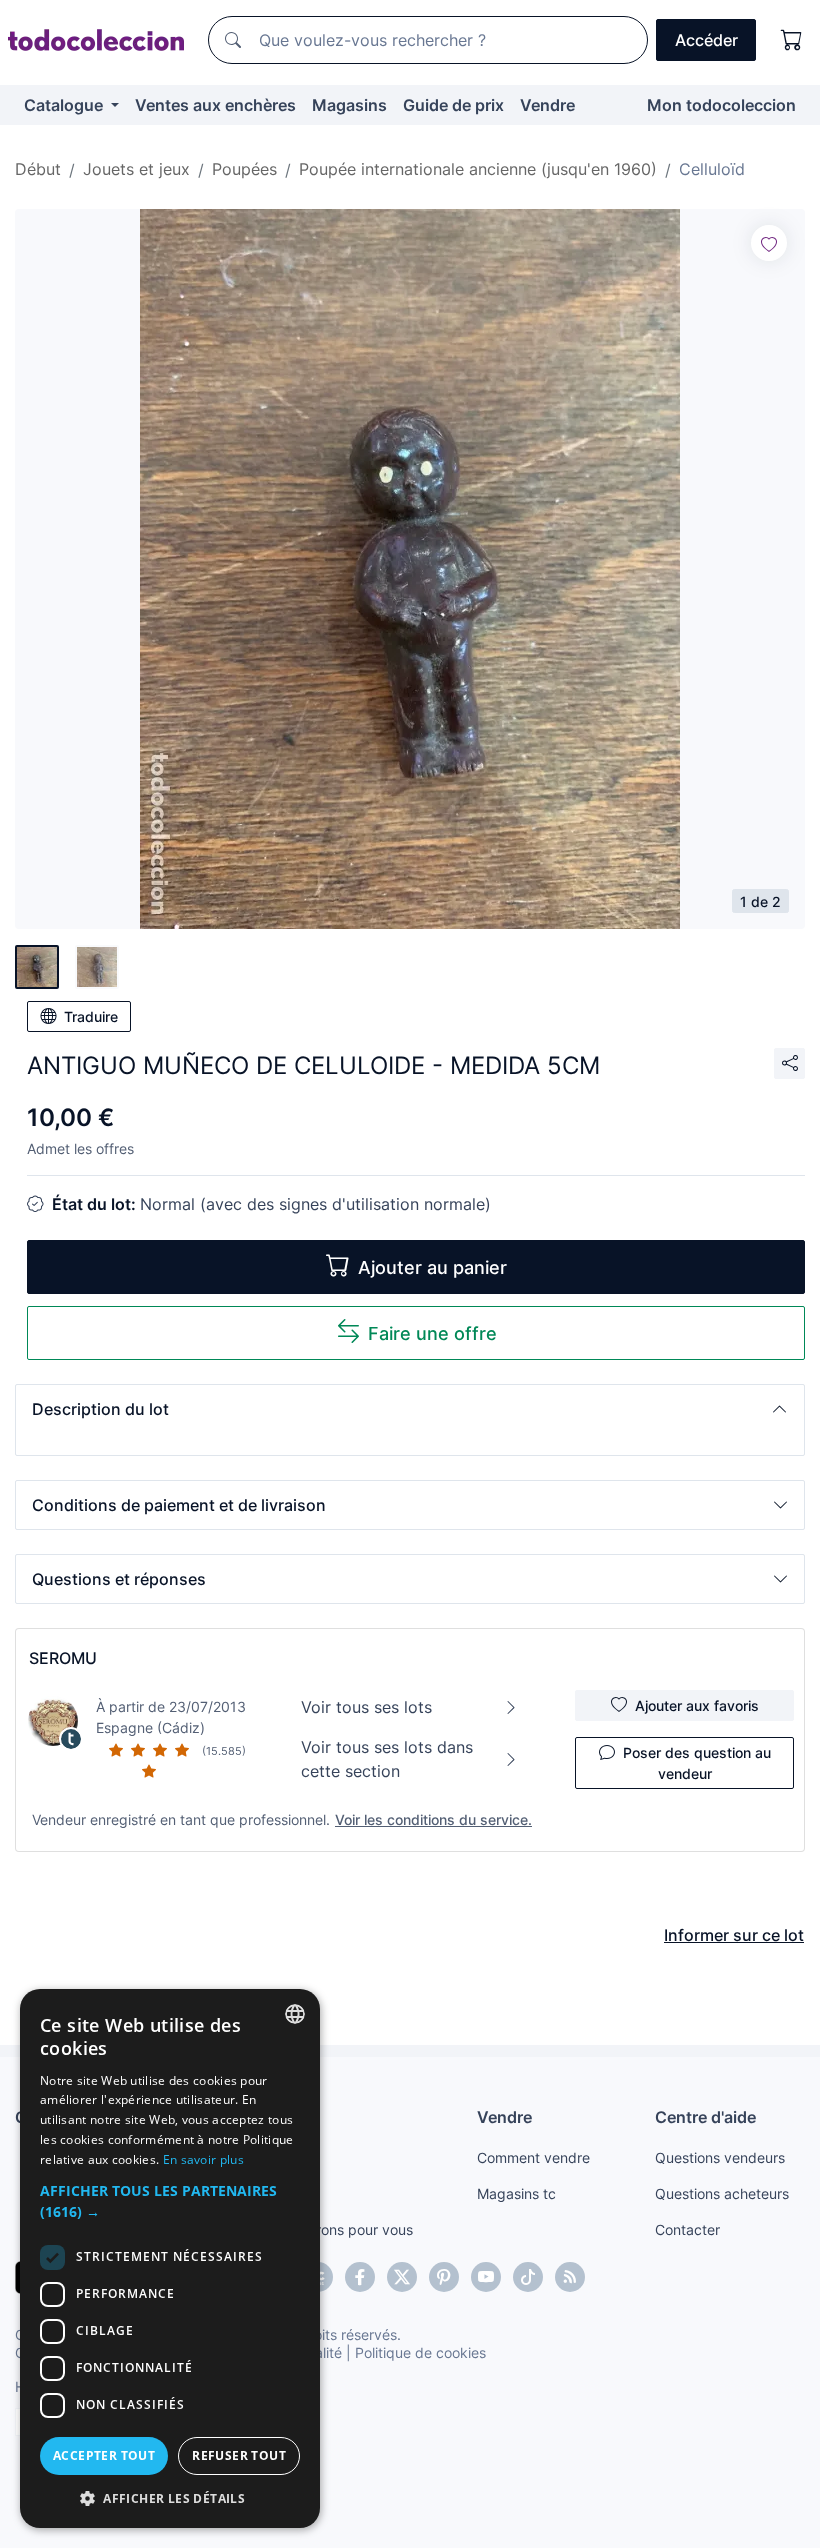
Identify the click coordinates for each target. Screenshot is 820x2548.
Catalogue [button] (65, 105)
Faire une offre (432, 1333)
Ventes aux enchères (215, 105)
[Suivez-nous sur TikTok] (528, 2277)
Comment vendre (533, 2157)
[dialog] (170, 2258)
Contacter (687, 2229)
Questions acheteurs (722, 2193)
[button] (410, 1409)
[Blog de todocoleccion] (570, 2277)
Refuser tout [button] (239, 2455)
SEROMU (63, 1658)
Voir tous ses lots (366, 1707)
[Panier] (792, 40)
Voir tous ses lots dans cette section (387, 1759)
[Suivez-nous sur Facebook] (360, 2277)
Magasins (349, 105)
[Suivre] (769, 243)
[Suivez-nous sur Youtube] (486, 2277)
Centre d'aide (705, 2117)
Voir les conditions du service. (433, 1819)
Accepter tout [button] (104, 2455)
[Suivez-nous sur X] (402, 2277)
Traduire (91, 1016)
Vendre (547, 105)
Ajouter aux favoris (697, 1705)
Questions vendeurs (720, 2157)
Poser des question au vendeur (697, 1763)
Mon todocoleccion (721, 105)
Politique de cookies (420, 2352)
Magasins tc (516, 2193)
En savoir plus (203, 2159)
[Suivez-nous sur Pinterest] (444, 2277)
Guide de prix (453, 105)
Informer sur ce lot (734, 1935)
